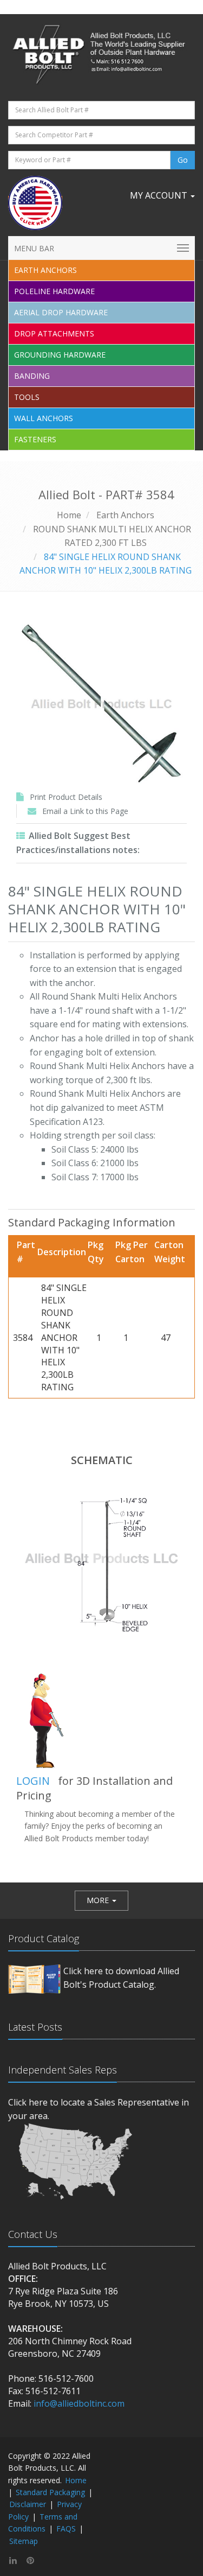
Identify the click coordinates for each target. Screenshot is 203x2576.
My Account (160, 195)
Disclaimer (28, 2504)
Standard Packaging (50, 2492)
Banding (32, 376)
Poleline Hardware (54, 291)
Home (69, 515)
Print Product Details (66, 797)
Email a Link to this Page (85, 811)
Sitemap (24, 2541)
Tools (27, 397)
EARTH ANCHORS (45, 270)
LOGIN (33, 1781)
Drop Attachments (54, 333)
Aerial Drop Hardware (61, 312)
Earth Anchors (125, 515)
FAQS (66, 2529)
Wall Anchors (44, 418)
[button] (101, 1900)
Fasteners (35, 439)
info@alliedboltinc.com (79, 2403)
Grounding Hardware (60, 355)
